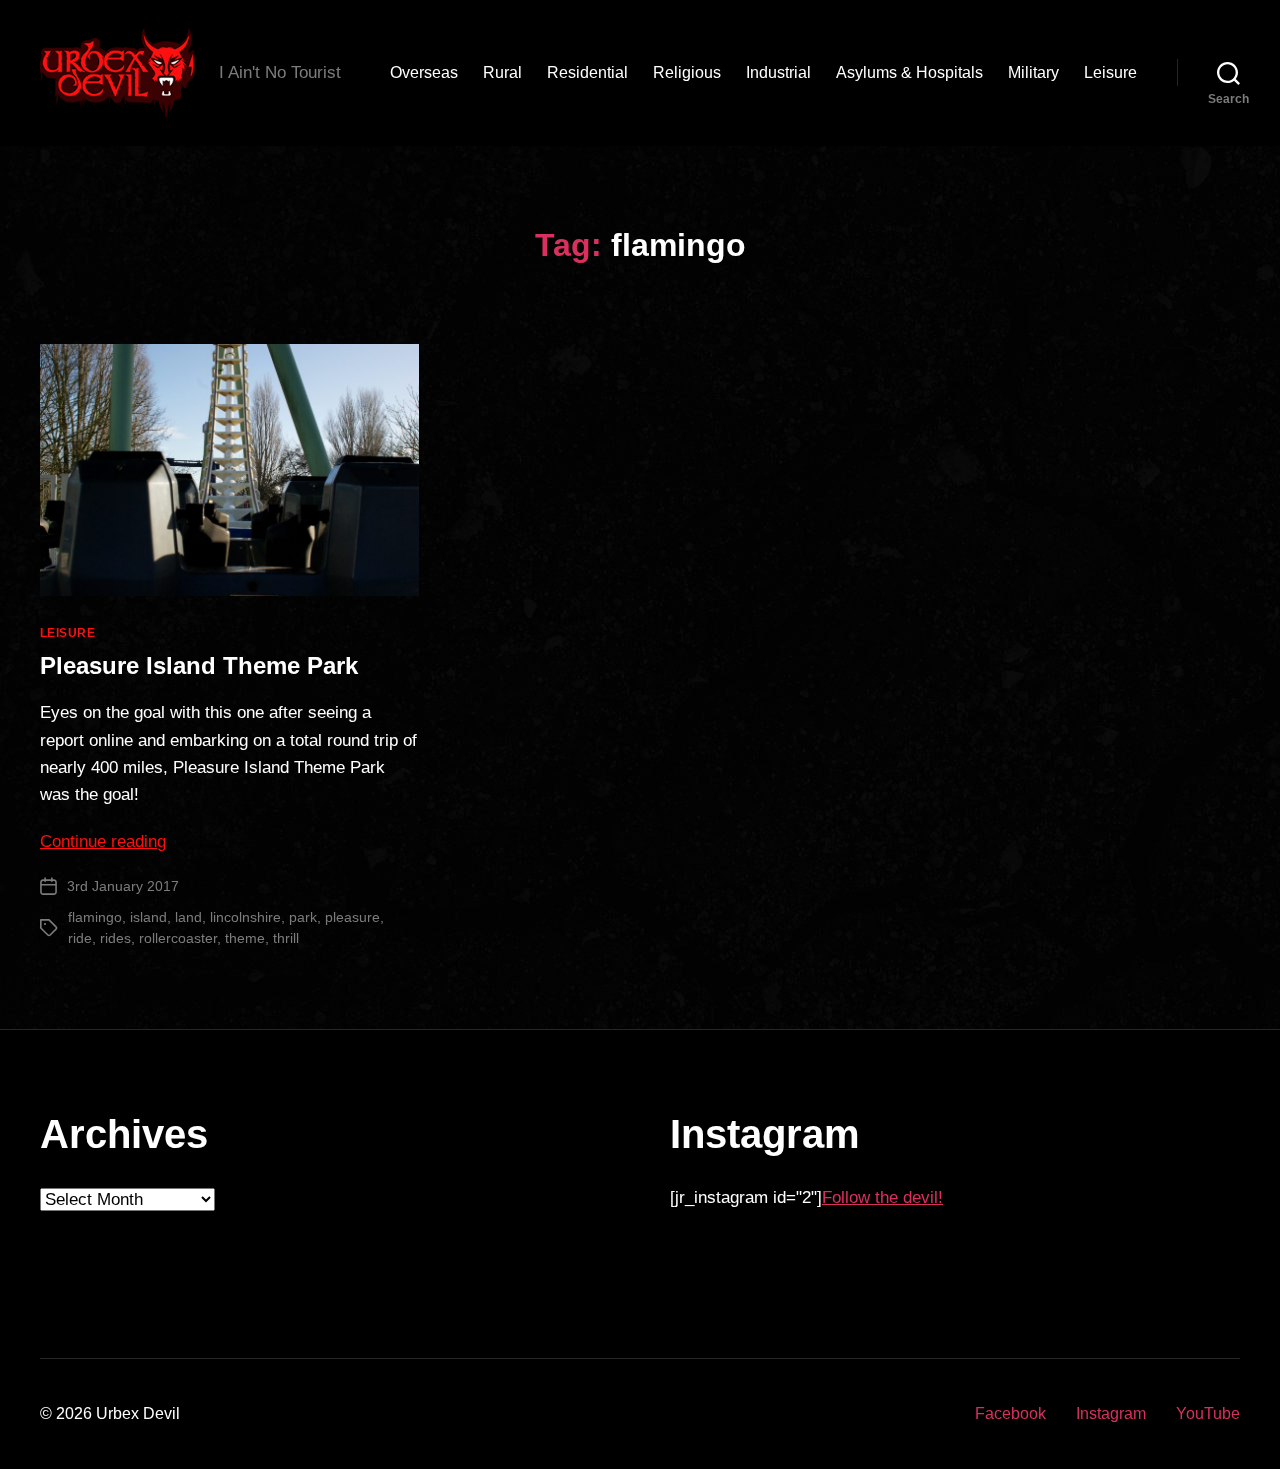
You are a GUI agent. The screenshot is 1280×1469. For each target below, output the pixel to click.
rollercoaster (178, 938)
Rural (502, 72)
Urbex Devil (138, 1413)
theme (245, 938)
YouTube (1208, 1413)
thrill (286, 938)
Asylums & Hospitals (909, 72)
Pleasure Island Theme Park (199, 665)
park (303, 917)
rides (115, 938)
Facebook (1010, 1413)
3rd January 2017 (123, 886)
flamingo (95, 917)
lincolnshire (245, 917)
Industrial (778, 72)
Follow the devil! (882, 1197)
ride (80, 938)
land (188, 917)
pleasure (352, 917)
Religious (687, 72)
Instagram (1111, 1413)
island (148, 917)
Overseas (424, 72)
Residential (587, 72)
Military (1033, 72)
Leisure (1110, 72)
